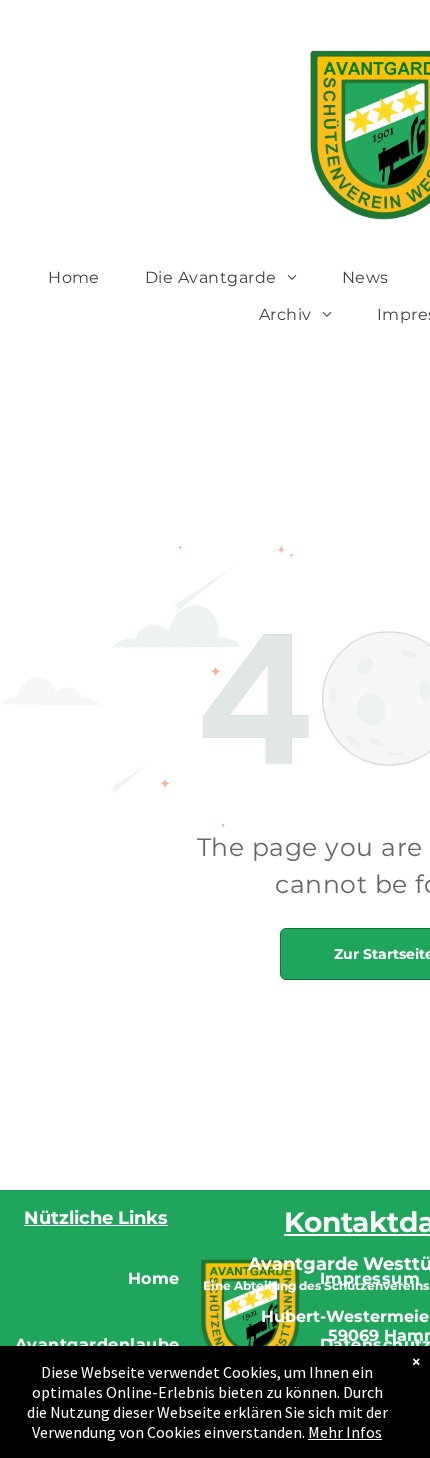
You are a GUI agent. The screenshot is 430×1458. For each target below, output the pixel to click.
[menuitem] (81, 277)
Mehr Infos (345, 1432)
